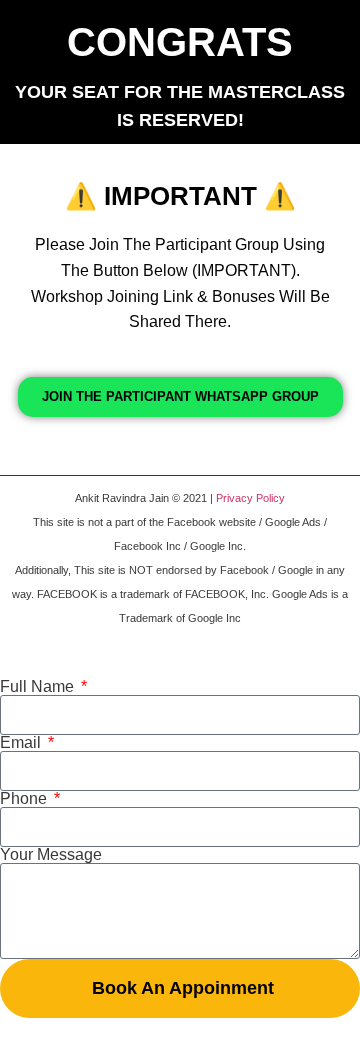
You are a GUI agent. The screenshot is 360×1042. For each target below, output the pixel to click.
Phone (25, 799)
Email (22, 743)
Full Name (39, 687)
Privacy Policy (250, 498)
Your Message (51, 855)
